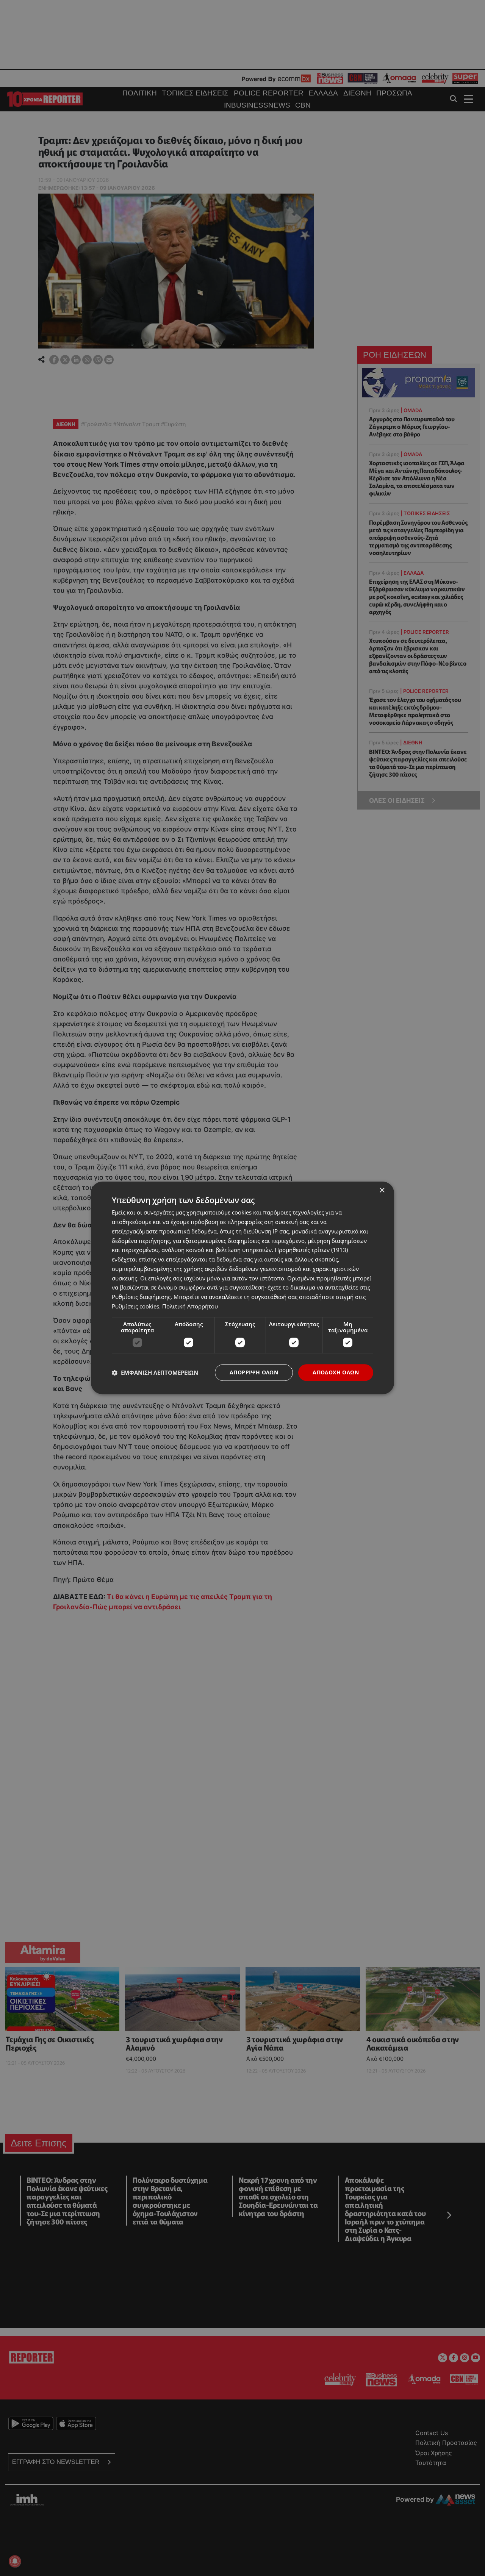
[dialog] (242, 1288)
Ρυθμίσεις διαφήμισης (141, 1297)
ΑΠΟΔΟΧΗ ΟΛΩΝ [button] (336, 1372)
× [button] (382, 1190)
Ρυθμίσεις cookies (135, 1306)
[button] (155, 1372)
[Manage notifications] (15, 2561)
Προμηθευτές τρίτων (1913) (311, 1250)
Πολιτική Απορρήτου (190, 1306)
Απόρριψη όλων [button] (254, 1372)
